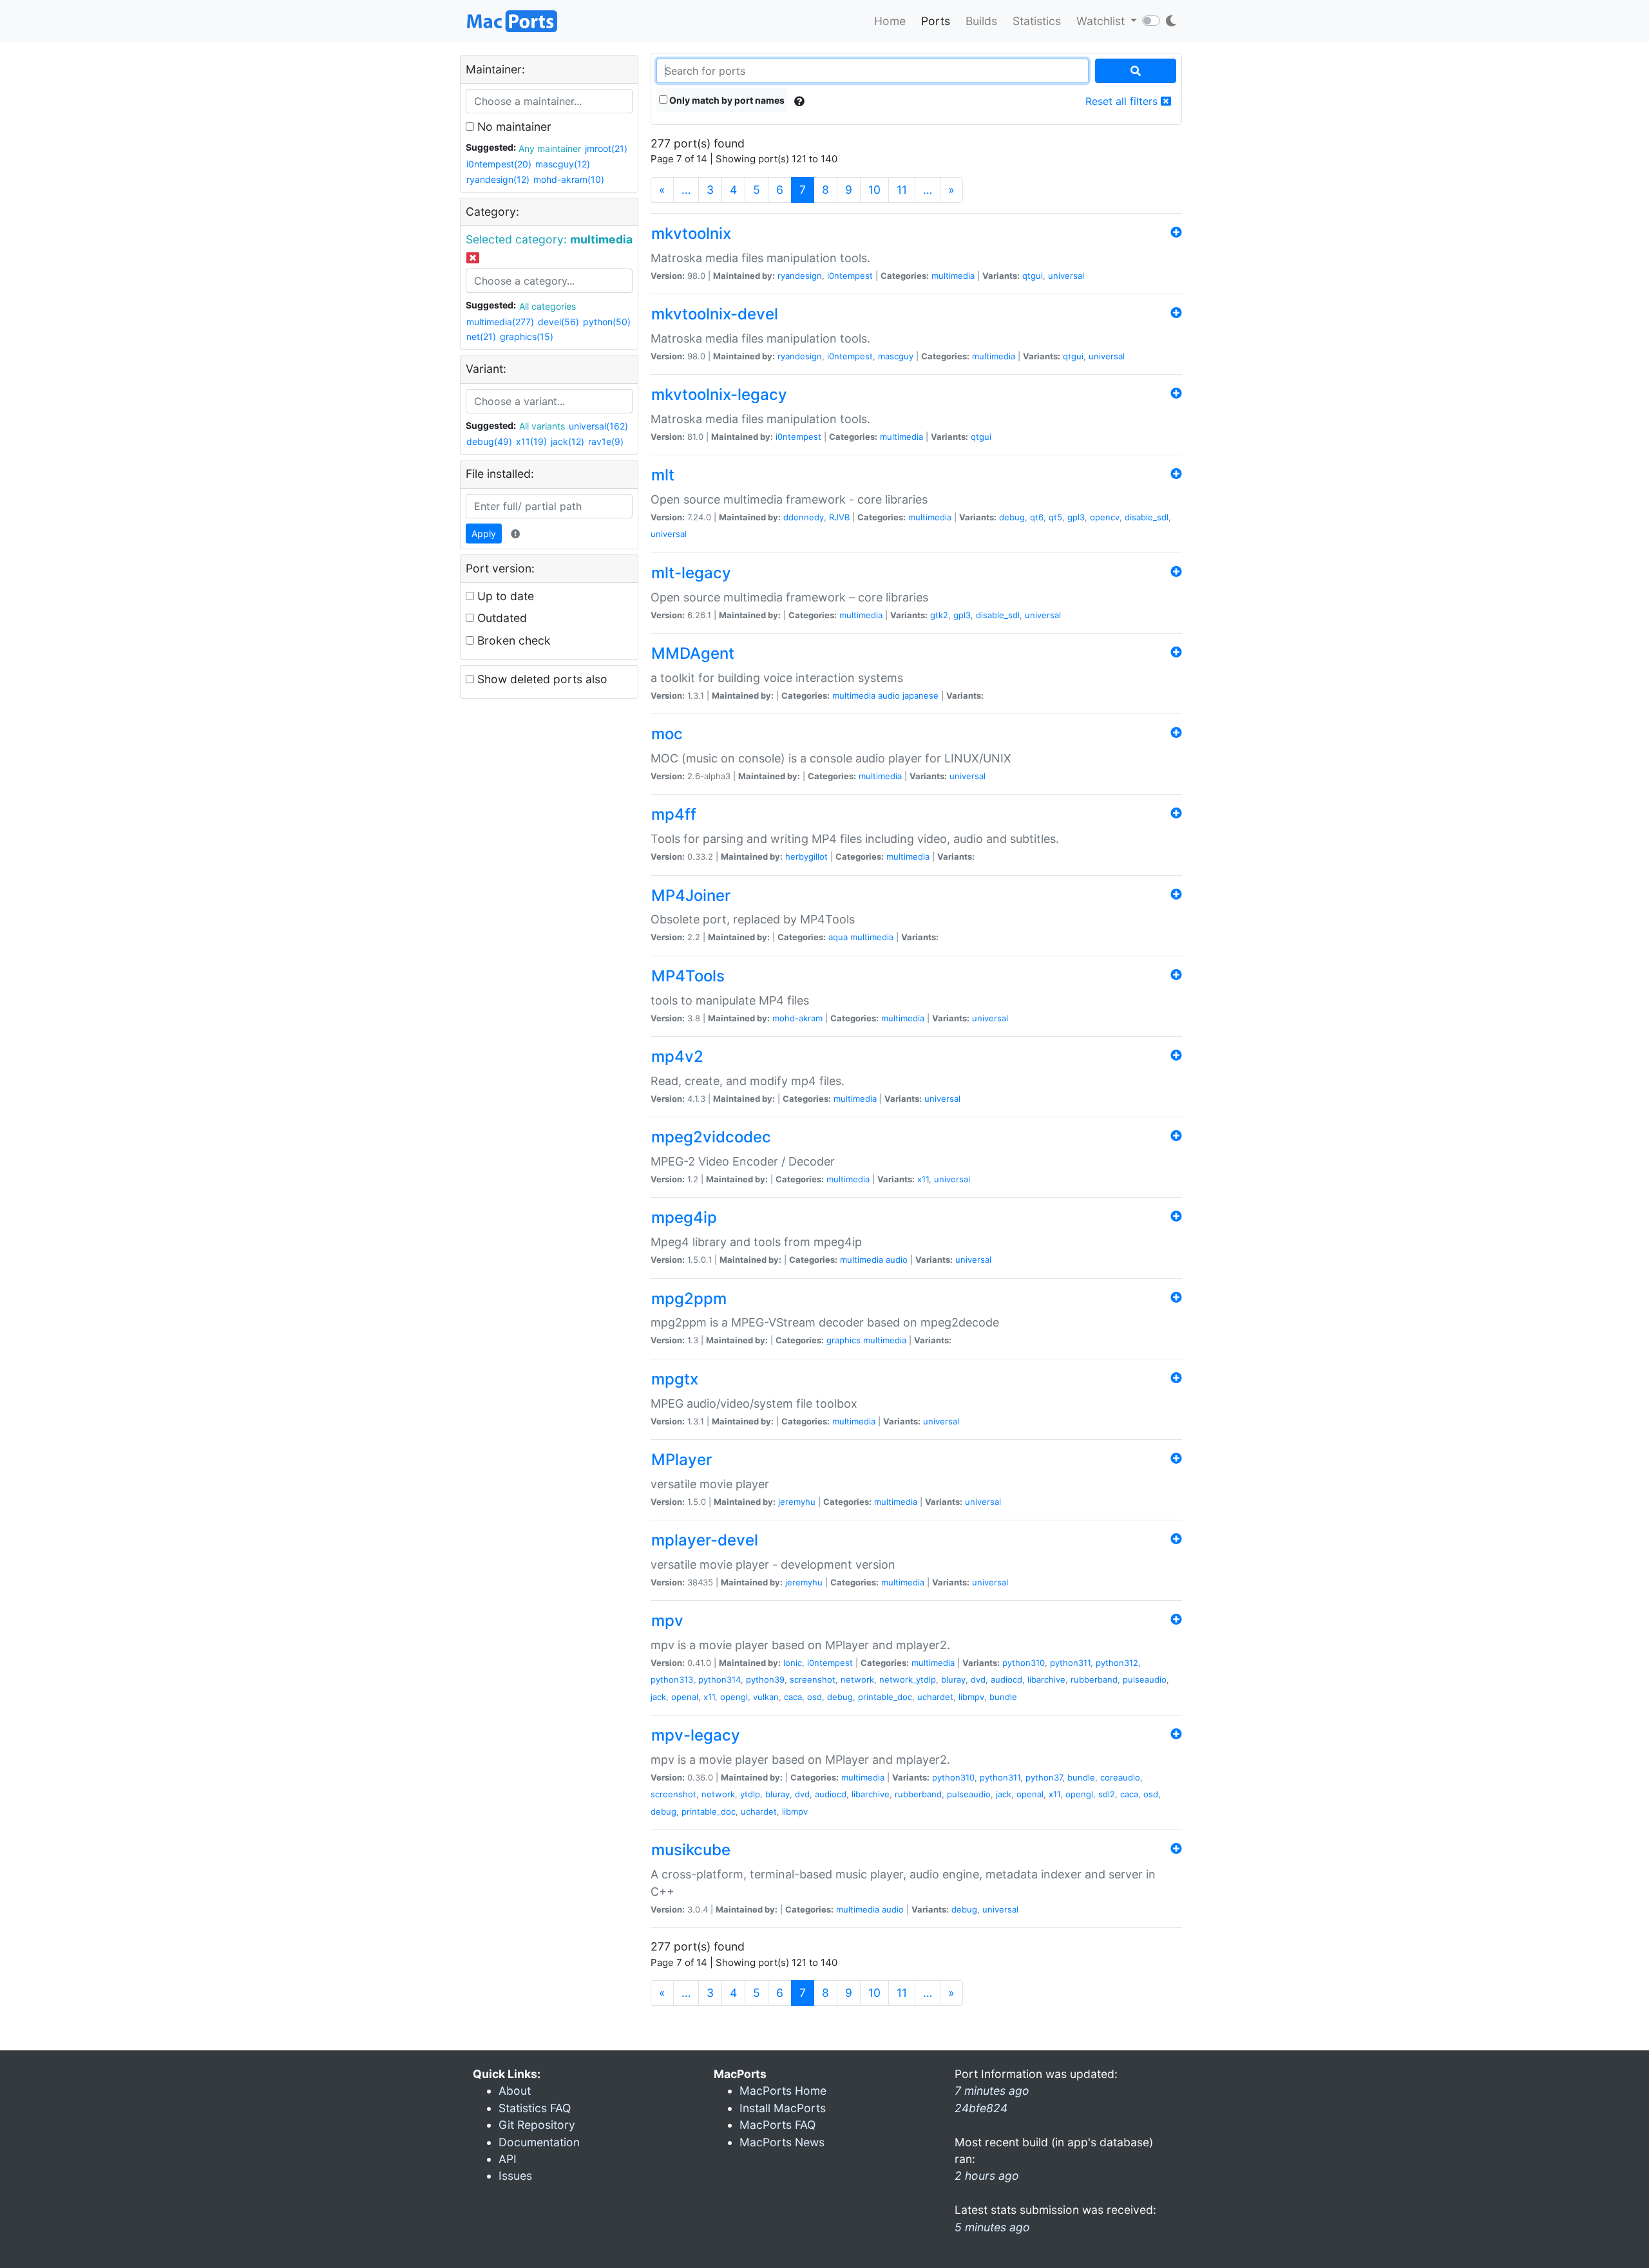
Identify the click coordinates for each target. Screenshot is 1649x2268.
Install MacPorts (783, 2108)
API (508, 2159)
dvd (978, 1679)
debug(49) (489, 441)
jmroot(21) (606, 148)
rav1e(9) (606, 441)
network (857, 1679)
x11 (923, 1179)
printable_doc (885, 1697)
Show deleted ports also (541, 679)
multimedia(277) (500, 322)
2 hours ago (987, 2176)
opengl (734, 1697)
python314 (720, 1679)
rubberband (1094, 1679)
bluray (953, 1679)
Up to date (504, 596)
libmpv (971, 1697)
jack (658, 1697)
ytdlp (750, 1794)
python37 (1044, 1777)
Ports (936, 21)
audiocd (1006, 1679)
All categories (548, 306)
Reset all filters (1123, 101)
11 (902, 190)
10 (874, 190)
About (515, 2091)
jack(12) (567, 441)
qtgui (1033, 276)
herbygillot (806, 856)
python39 (765, 1679)
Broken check (512, 640)
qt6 (1037, 517)
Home (890, 21)
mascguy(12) (563, 164)
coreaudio (1120, 1777)
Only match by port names (726, 100)
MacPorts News (782, 2142)
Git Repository (537, 2125)
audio (889, 695)
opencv (1105, 517)
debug (1012, 517)
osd (815, 1697)
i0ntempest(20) (499, 164)
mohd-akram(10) (569, 179)
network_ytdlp (908, 1679)
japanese (920, 695)
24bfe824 (981, 2108)
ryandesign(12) (498, 179)
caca (793, 1697)
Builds (981, 21)
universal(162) (598, 426)
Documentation (539, 2142)
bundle (1003, 1697)
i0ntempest (850, 276)
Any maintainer (550, 148)
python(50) (607, 322)
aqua (838, 937)
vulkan (766, 1697)
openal (685, 1697)
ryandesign (800, 276)
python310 (1024, 1663)
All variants (542, 426)
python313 (672, 1679)
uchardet (935, 1697)
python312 (1117, 1663)
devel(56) (558, 322)
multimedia (953, 276)
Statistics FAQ (535, 2108)
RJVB (839, 517)
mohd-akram (797, 1018)
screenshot (813, 1679)
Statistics (1037, 21)
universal (1066, 276)
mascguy (896, 356)
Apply (484, 534)
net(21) (481, 336)
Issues (515, 2176)
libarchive (1046, 1679)
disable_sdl (1147, 517)
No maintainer (513, 127)
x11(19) (531, 441)
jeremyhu (797, 1502)
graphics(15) (527, 336)
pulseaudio (1145, 1679)
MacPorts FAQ (777, 2125)
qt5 (1055, 517)
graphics (844, 1340)
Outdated (500, 618)
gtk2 (939, 615)
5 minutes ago (992, 2227)
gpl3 (1076, 517)
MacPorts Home (783, 2091)
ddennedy (804, 517)
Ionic (793, 1663)
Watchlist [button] (1102, 21)
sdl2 (1107, 1794)
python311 (1070, 1663)
